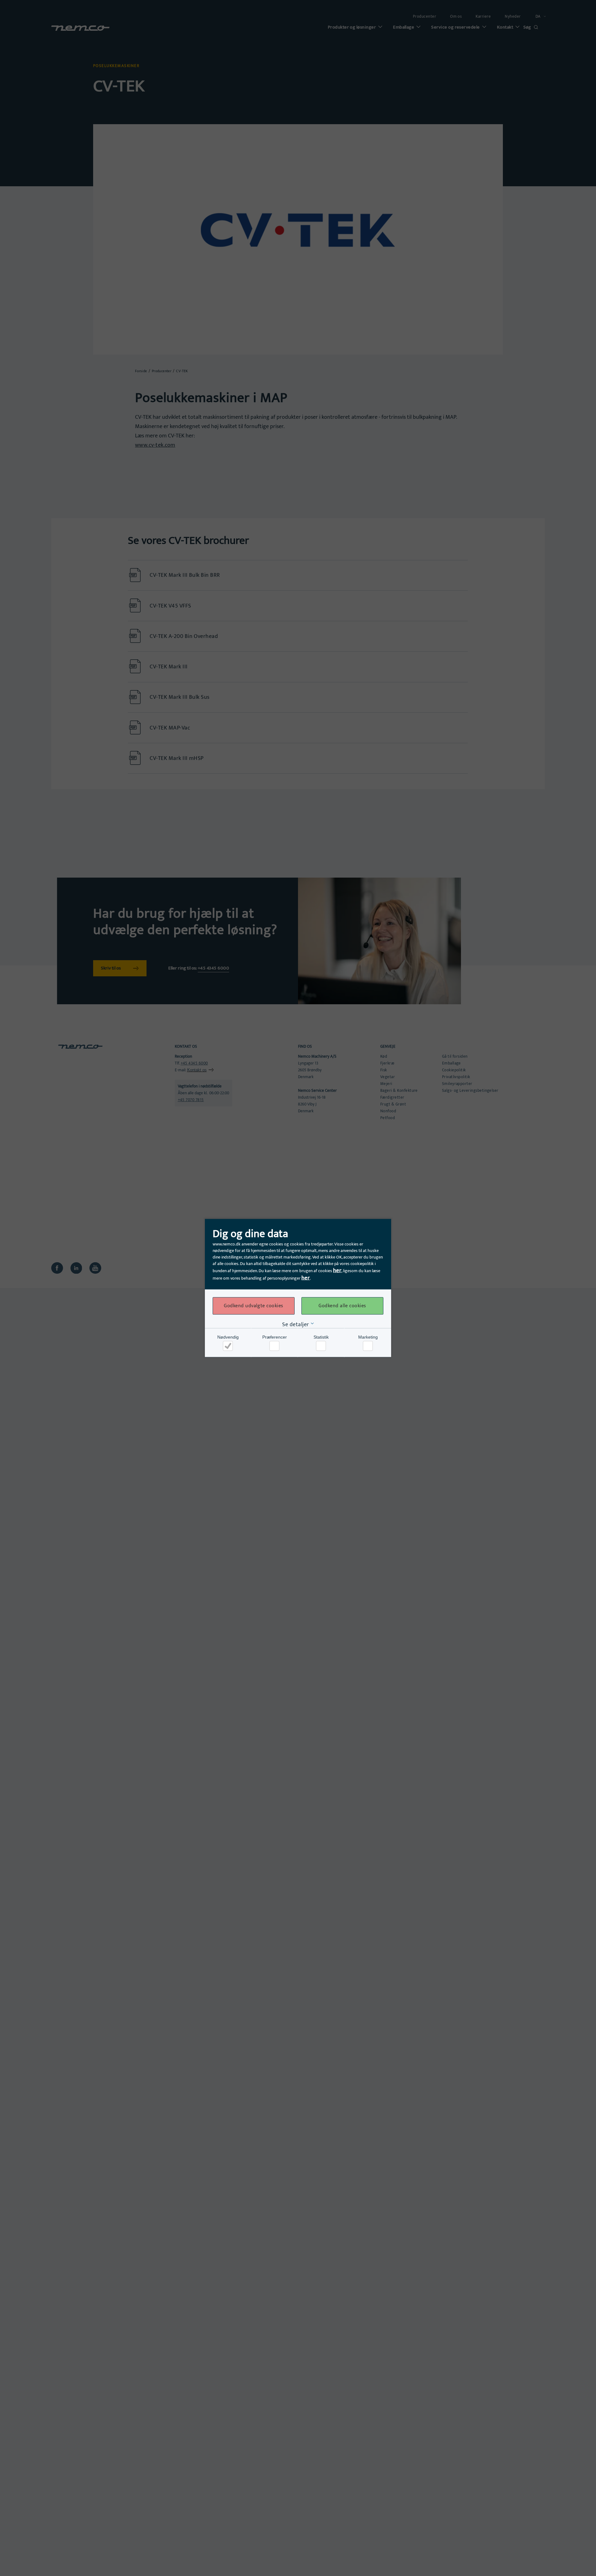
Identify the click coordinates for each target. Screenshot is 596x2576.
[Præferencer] (274, 1346)
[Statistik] (321, 1346)
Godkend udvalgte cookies (253, 1306)
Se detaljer (296, 1325)
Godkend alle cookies (342, 1306)
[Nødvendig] (228, 1346)
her (337, 1271)
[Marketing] (368, 1346)
